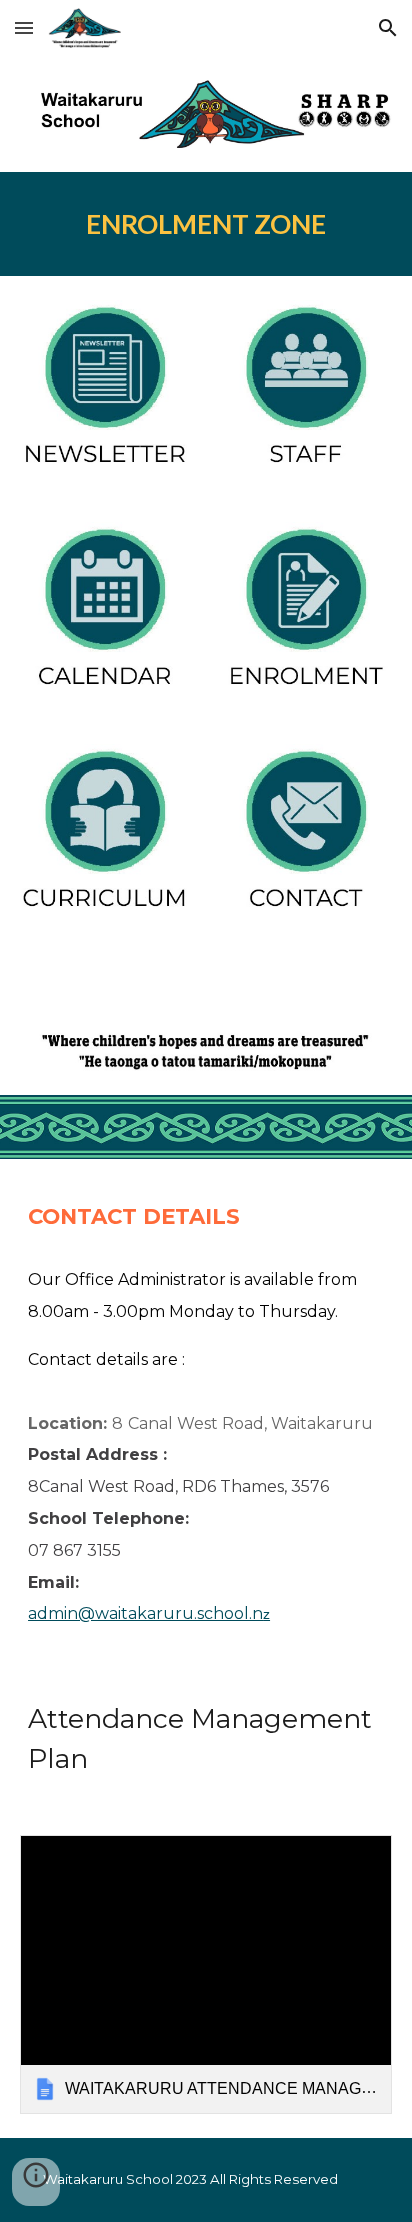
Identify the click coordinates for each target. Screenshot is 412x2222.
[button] (24, 27)
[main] (206, 224)
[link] (206, 1974)
